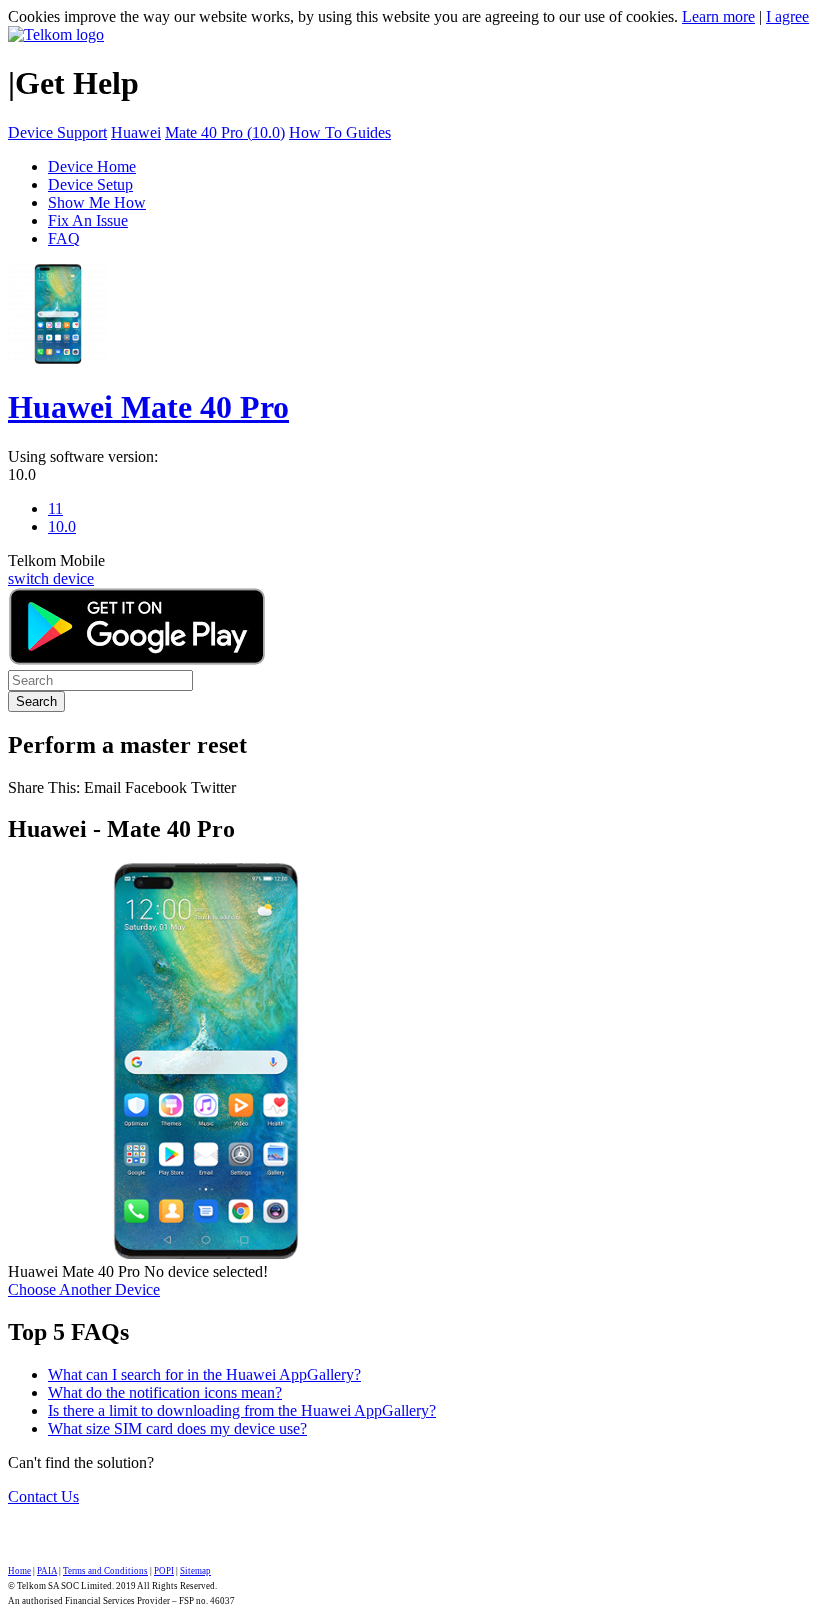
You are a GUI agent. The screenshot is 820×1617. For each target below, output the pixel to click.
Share (44, 787)
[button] (104, 787)
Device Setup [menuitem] (90, 184)
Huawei (136, 132)
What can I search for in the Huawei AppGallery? (204, 1374)
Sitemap (195, 1571)
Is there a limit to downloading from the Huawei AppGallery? (242, 1410)
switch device (51, 578)
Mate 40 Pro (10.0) (225, 132)
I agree (787, 16)
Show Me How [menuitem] (97, 202)
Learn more (718, 16)
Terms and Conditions (105, 1571)
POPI (164, 1571)
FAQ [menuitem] (64, 238)
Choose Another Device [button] (84, 1289)
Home (19, 1571)
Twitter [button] (213, 787)
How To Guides (340, 132)
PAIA (47, 1571)
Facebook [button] (156, 787)
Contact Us (43, 1496)
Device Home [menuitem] (92, 166)
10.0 (22, 474)
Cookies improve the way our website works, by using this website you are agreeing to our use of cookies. (343, 16)
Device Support (57, 132)
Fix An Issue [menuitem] (88, 220)
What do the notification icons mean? (165, 1392)
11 (55, 508)
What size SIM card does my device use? (177, 1428)
